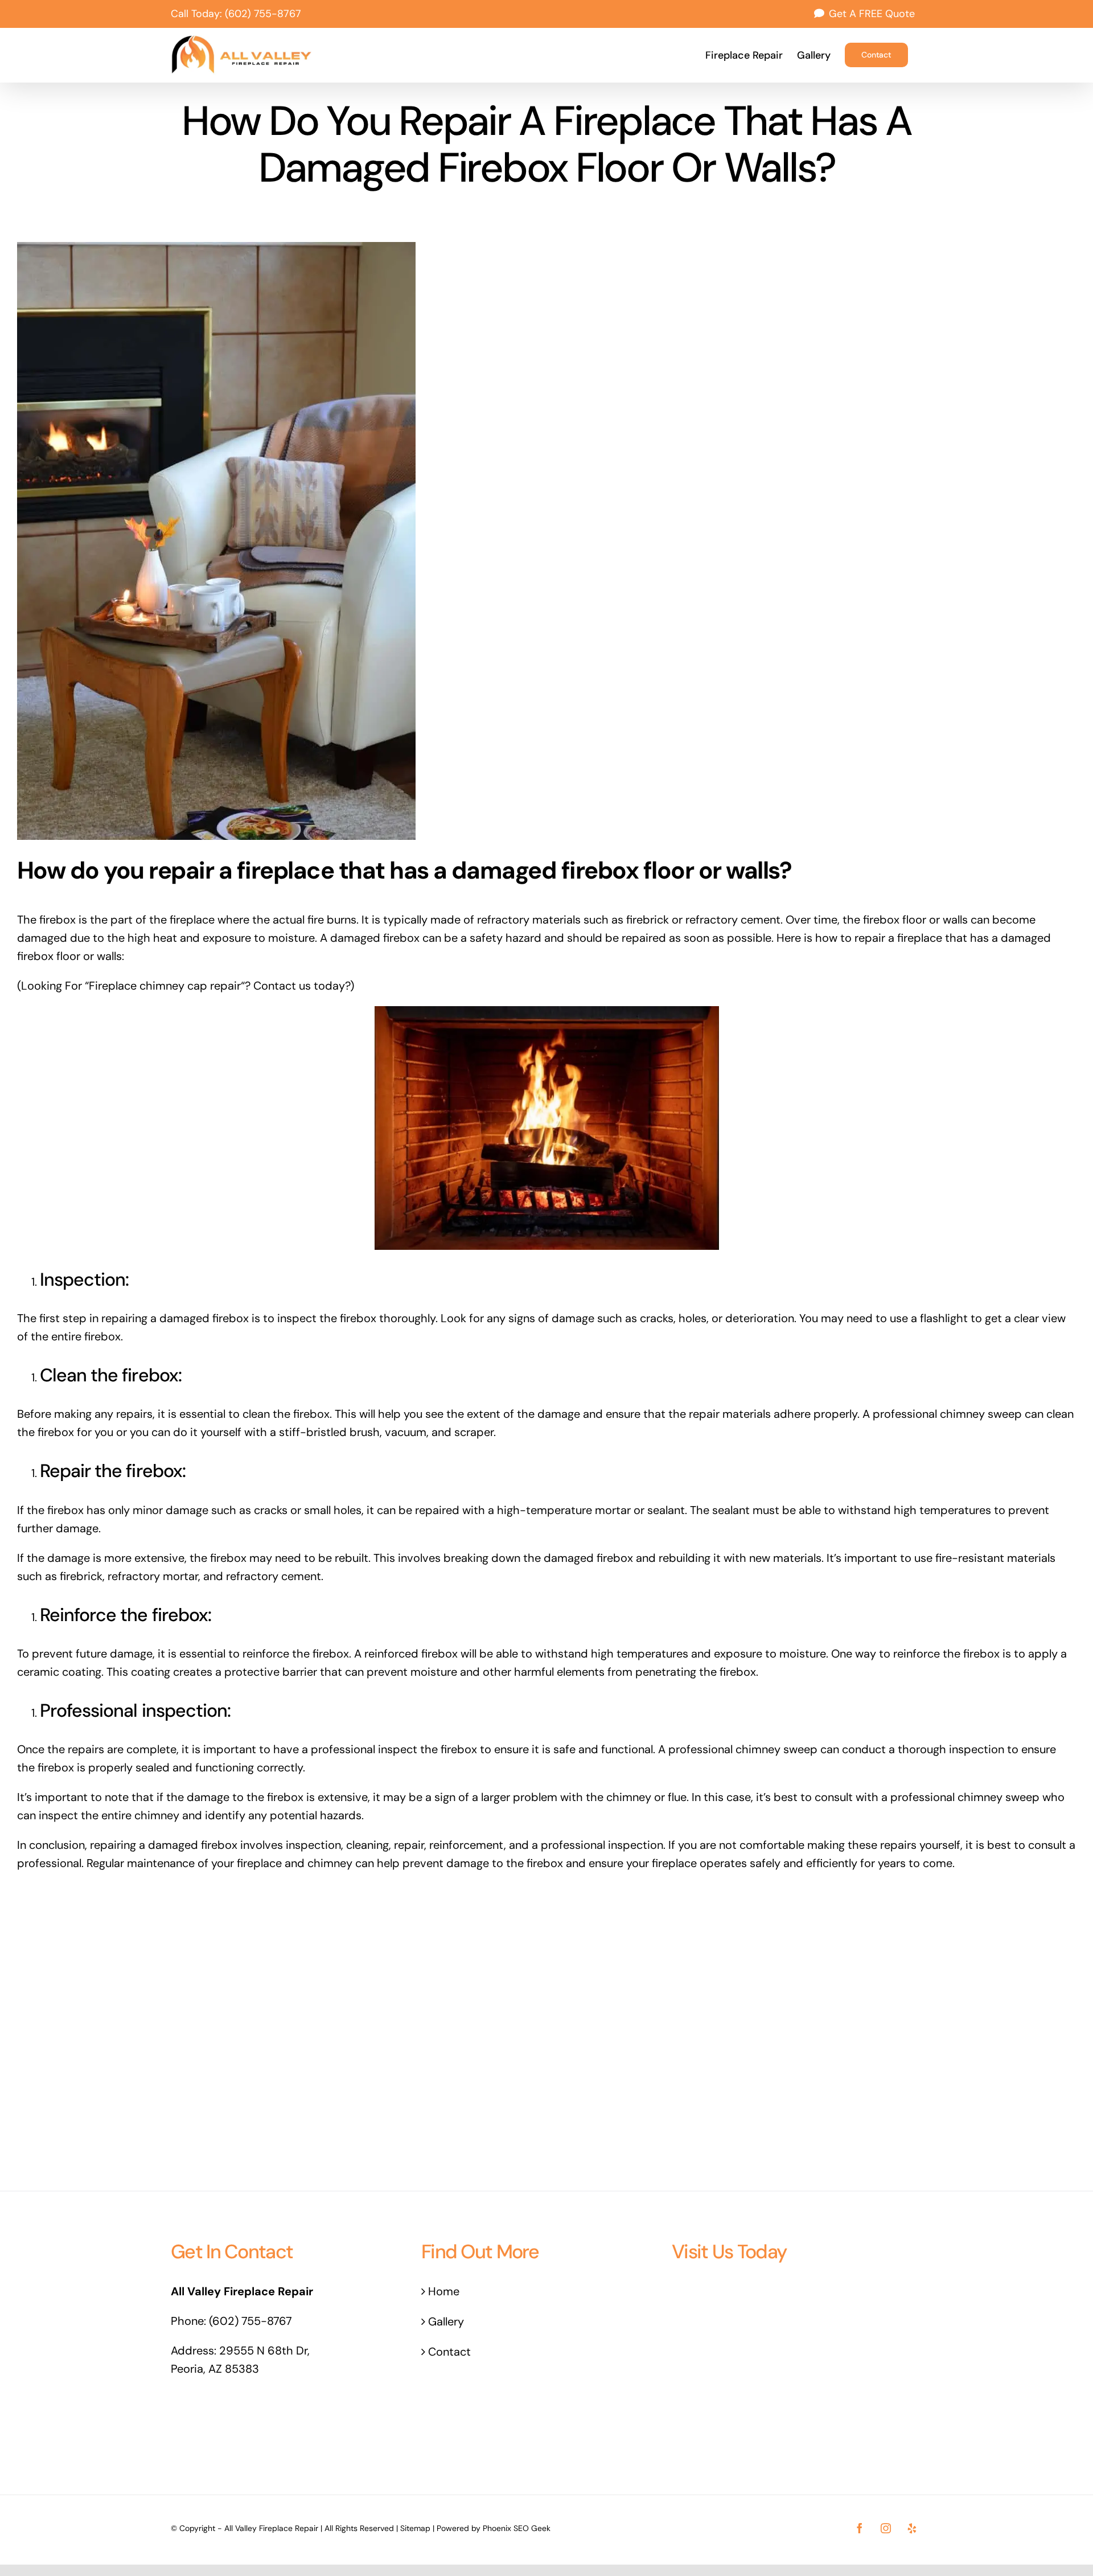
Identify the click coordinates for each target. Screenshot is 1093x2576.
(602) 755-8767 (263, 14)
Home (444, 2291)
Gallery (446, 2321)
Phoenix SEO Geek (517, 2528)
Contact (449, 2352)
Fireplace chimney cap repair (165, 986)
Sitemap (415, 2528)
